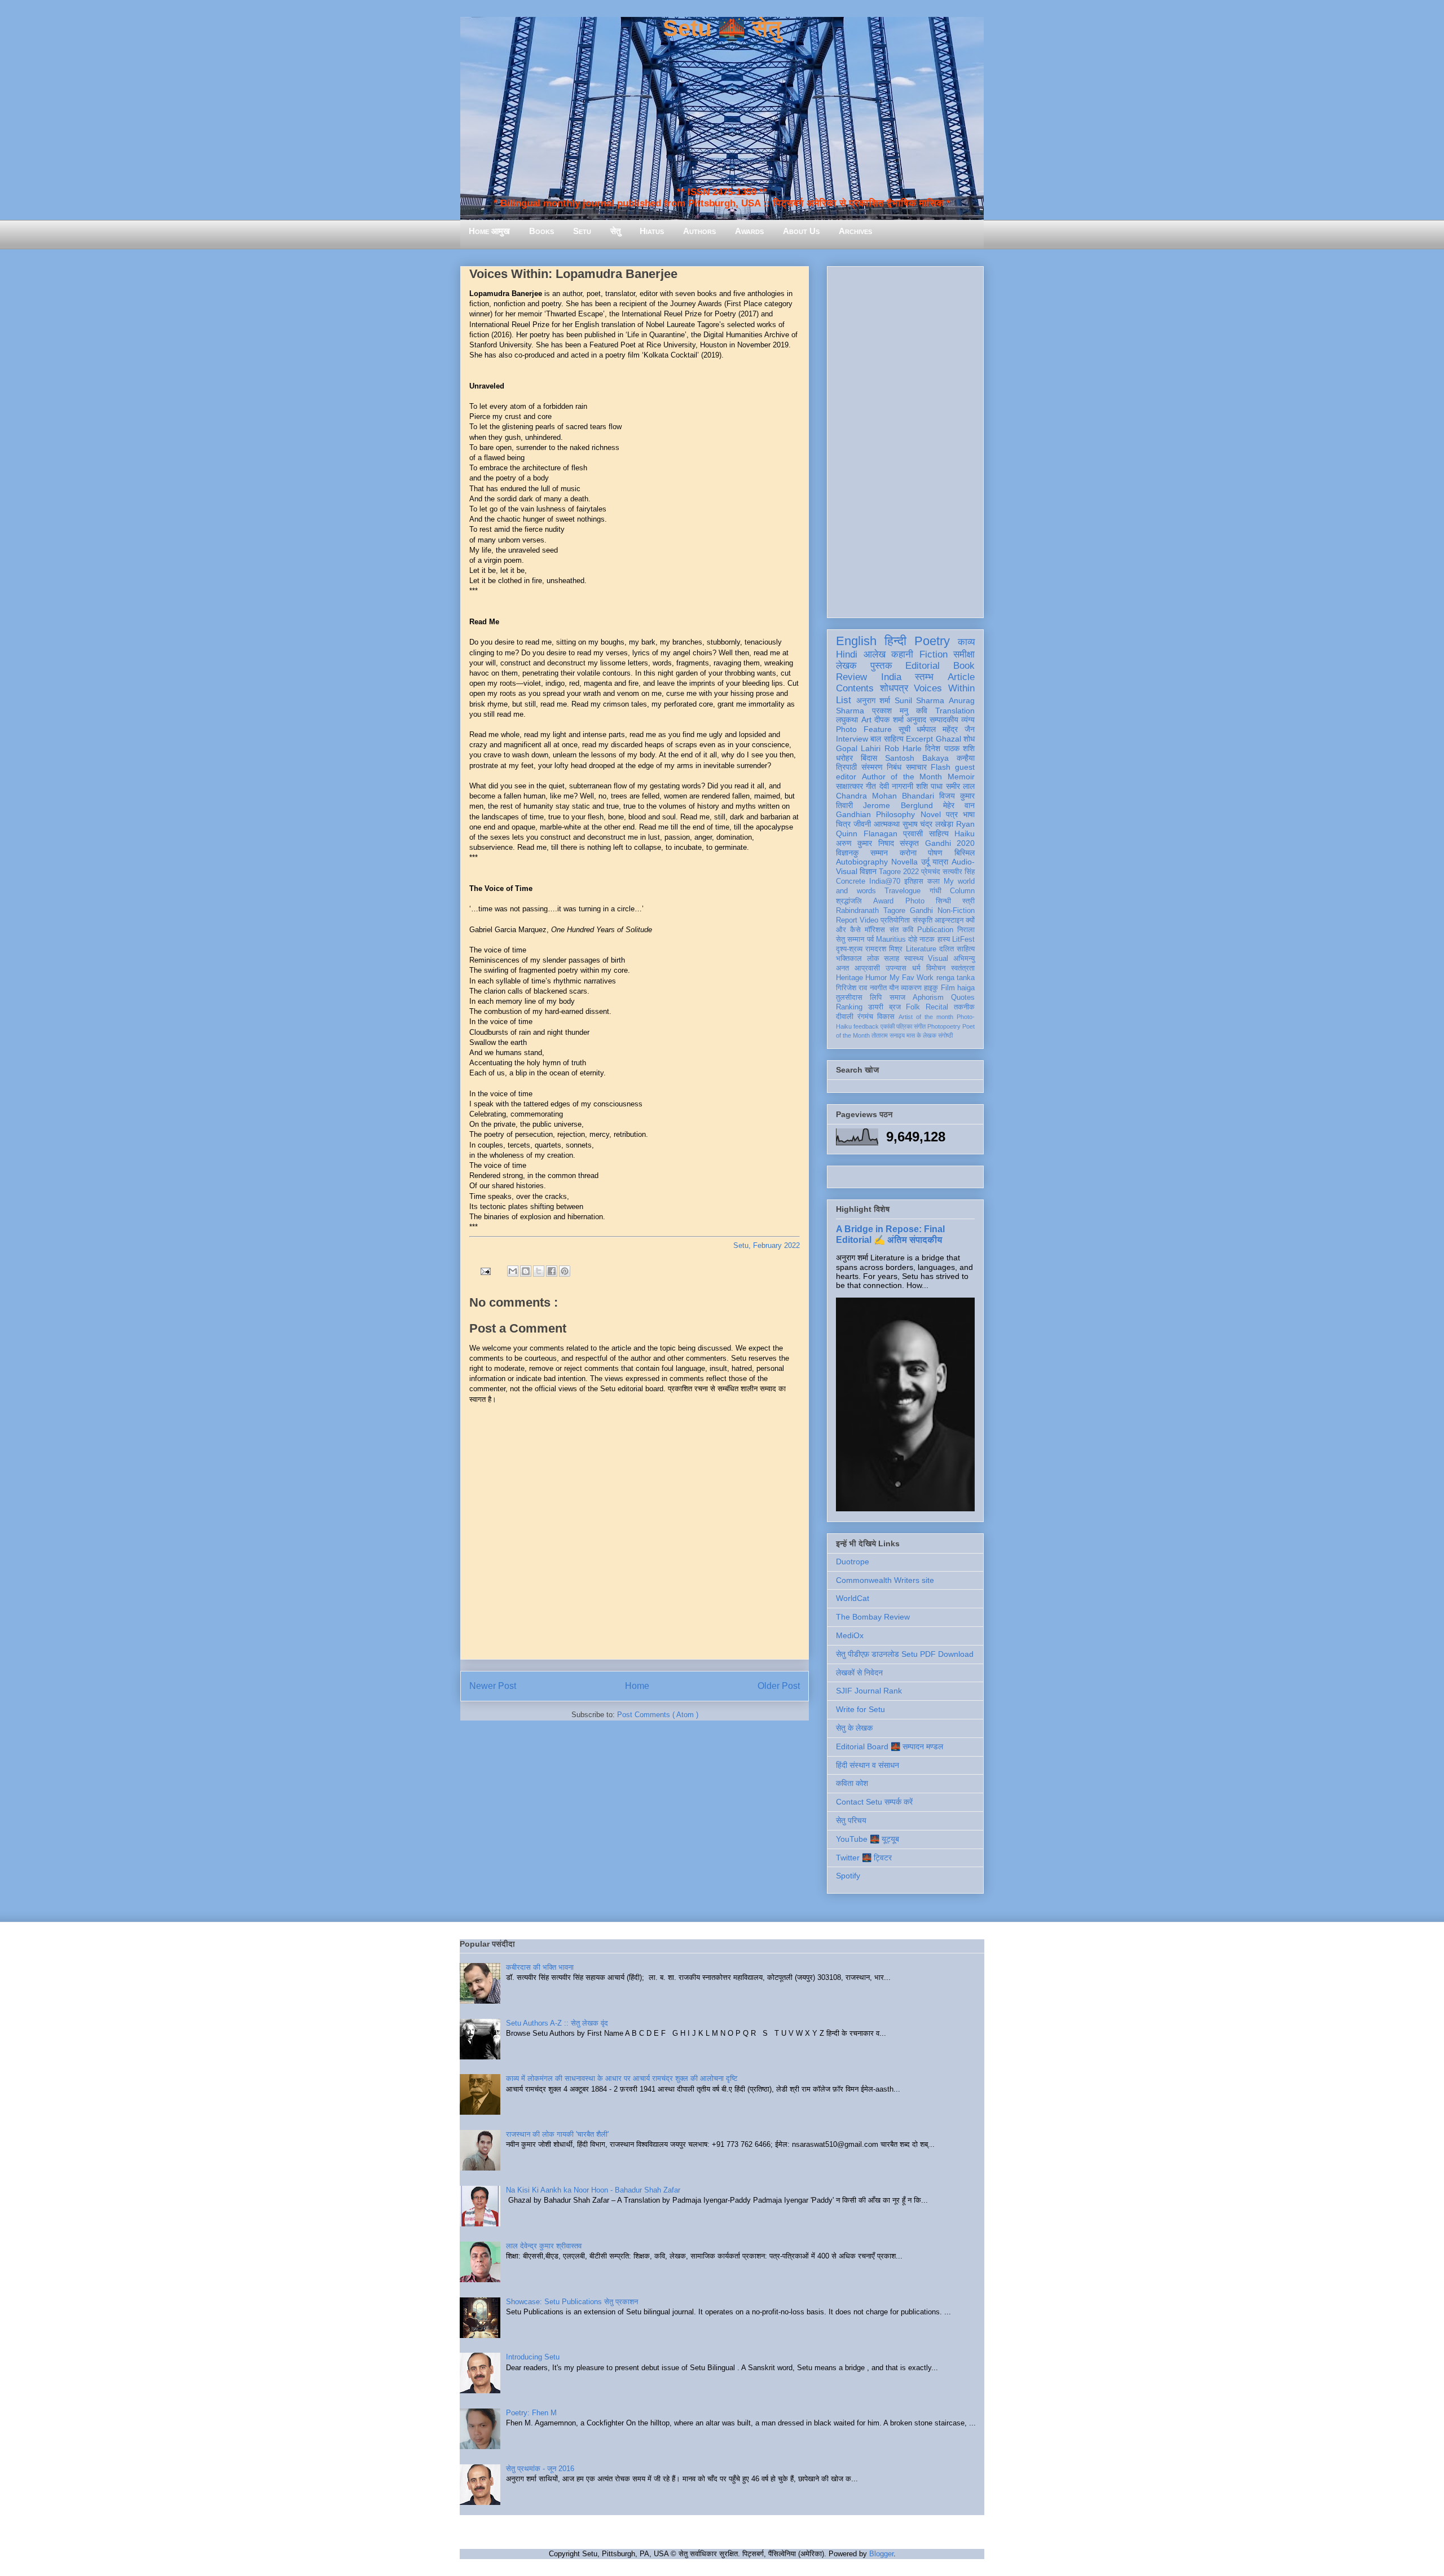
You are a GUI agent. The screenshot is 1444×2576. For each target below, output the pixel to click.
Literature (921, 949)
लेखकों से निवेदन (859, 1673)
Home (637, 1686)
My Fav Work (912, 978)
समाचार (916, 767)
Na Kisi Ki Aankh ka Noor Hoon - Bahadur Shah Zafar (593, 2190)
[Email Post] (485, 1271)
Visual (938, 959)
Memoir (961, 777)
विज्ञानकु (847, 853)
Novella (904, 862)
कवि (922, 711)
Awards (749, 231)
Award (883, 901)
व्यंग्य (968, 720)
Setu (582, 231)
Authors (699, 231)
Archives (855, 231)
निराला (966, 930)
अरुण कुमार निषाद (865, 843)
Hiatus (652, 231)
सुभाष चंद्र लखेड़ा (928, 824)
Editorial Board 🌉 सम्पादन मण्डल (890, 1746)
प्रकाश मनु (890, 711)
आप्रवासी (867, 968)
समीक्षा (964, 654)
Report (847, 920)
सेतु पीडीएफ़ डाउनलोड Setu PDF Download (905, 1654)
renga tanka (956, 978)
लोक (873, 959)
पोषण (935, 853)
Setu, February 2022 (767, 1245)
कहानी (902, 654)
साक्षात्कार (849, 786)
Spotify (848, 1876)
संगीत (920, 1026)
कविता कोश (852, 1783)
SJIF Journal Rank (869, 1691)
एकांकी (888, 1026)
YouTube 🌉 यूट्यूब (868, 1839)
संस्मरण (872, 767)
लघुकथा (847, 720)
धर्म (916, 968)
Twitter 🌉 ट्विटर (864, 1858)
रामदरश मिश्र (884, 949)
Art (866, 720)
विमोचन (936, 968)
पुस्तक (881, 666)
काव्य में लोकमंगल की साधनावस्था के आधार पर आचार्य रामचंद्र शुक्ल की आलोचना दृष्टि (622, 2078)
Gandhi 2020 (950, 843)
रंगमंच (865, 1017)
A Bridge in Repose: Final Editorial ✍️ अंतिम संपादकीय (890, 1234)
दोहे (913, 939)
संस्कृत (909, 843)
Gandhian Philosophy (875, 814)
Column (962, 891)
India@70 (885, 881)
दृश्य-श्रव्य (849, 949)
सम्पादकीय (944, 720)
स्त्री (968, 901)
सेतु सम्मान (850, 939)
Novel (931, 814)
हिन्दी (895, 641)
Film (948, 988)
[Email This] (513, 1271)
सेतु (615, 231)
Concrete (851, 881)
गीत (871, 786)
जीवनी (862, 824)
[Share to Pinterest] (565, 1271)
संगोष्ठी (945, 1035)
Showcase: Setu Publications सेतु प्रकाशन (572, 2302)
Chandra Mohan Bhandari (885, 796)
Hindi (847, 654)
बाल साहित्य (887, 739)
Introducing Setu (533, 2357)
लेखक (846, 666)
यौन (894, 988)
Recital (937, 1007)
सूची (904, 729)
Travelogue (902, 891)
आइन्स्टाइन (949, 920)
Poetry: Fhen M (531, 2413)
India (891, 677)
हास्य (944, 939)
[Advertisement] (905, 440)
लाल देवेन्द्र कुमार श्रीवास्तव (544, 2246)
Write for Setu (860, 1709)
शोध (969, 739)
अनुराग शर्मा (873, 700)
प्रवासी (913, 833)
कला (934, 881)
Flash (941, 767)
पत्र (952, 814)
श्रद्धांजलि (849, 901)
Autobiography (862, 862)
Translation (955, 711)
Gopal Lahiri (858, 748)
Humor (876, 978)
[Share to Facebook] (552, 1271)
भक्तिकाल (849, 959)
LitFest (963, 939)
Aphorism (928, 998)
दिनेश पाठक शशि (950, 748)
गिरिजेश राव (851, 988)
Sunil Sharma (920, 700)
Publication (935, 930)
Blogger (881, 2554)
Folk (913, 1007)
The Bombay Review (873, 1617)
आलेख (875, 654)
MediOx (850, 1635)
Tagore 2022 (899, 872)
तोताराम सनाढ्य (888, 1035)
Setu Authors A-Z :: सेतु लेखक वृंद (557, 2023)
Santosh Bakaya (917, 758)
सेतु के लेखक (854, 1728)
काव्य (966, 642)
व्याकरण (911, 988)
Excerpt (919, 739)
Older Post (779, 1686)
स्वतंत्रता (963, 968)
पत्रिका (904, 1026)
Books (541, 231)
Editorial (923, 666)
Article (961, 677)
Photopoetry (944, 1026)
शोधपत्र (894, 688)
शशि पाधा (929, 786)
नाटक (927, 939)
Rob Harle (903, 748)
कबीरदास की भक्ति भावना (540, 1967)
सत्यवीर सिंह (959, 872)
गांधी (935, 891)
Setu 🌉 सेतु (722, 28)
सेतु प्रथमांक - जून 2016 (540, 2469)
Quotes (963, 998)
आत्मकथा (887, 824)
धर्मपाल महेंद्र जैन (946, 729)
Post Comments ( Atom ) (658, 1715)
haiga (966, 988)
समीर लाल (960, 786)
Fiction (934, 654)
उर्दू (925, 862)
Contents (855, 688)
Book (964, 666)
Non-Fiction (956, 911)
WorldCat (853, 1598)
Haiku (965, 833)
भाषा (969, 814)
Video (869, 920)
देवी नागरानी (896, 786)
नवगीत (878, 988)
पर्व (870, 939)
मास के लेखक (921, 1035)
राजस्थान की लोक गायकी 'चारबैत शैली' (557, 2134)
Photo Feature (864, 729)
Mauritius (891, 939)
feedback (866, 1026)
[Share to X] (539, 1271)
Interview (852, 739)
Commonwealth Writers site (885, 1580)
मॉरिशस (875, 930)
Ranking (849, 1007)
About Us (801, 231)
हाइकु (931, 988)
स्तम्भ (924, 677)
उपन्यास (896, 968)
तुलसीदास (849, 998)
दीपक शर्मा (889, 720)
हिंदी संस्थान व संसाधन (868, 1765)
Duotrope (853, 1562)
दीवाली (845, 1017)
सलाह (892, 959)
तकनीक (964, 1007)
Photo (915, 901)
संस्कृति (923, 920)
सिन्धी (943, 901)
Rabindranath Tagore (871, 911)
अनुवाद (916, 720)
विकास (886, 1017)
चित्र (843, 824)
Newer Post (493, 1686)
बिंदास (869, 758)
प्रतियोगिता (895, 920)
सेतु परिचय (851, 1820)
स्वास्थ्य (914, 959)
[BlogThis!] (526, 1271)
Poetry (932, 641)
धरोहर (844, 758)
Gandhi (921, 911)
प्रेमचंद (931, 872)
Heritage (849, 978)
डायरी (876, 1007)
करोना (908, 853)
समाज (897, 998)
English (856, 641)
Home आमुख (489, 231)
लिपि (876, 998)
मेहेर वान (959, 805)
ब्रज (895, 1007)
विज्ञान (868, 871)
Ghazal (948, 739)
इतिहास (914, 881)
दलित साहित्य (957, 949)
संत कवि (901, 930)
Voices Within (944, 688)
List (844, 700)
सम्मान (879, 853)
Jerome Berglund (898, 805)
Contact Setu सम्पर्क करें (874, 1802)
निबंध (894, 767)
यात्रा (940, 862)
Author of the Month (902, 777)
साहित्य (939, 833)
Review (851, 677)
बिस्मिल (965, 853)
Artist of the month (926, 1017)
